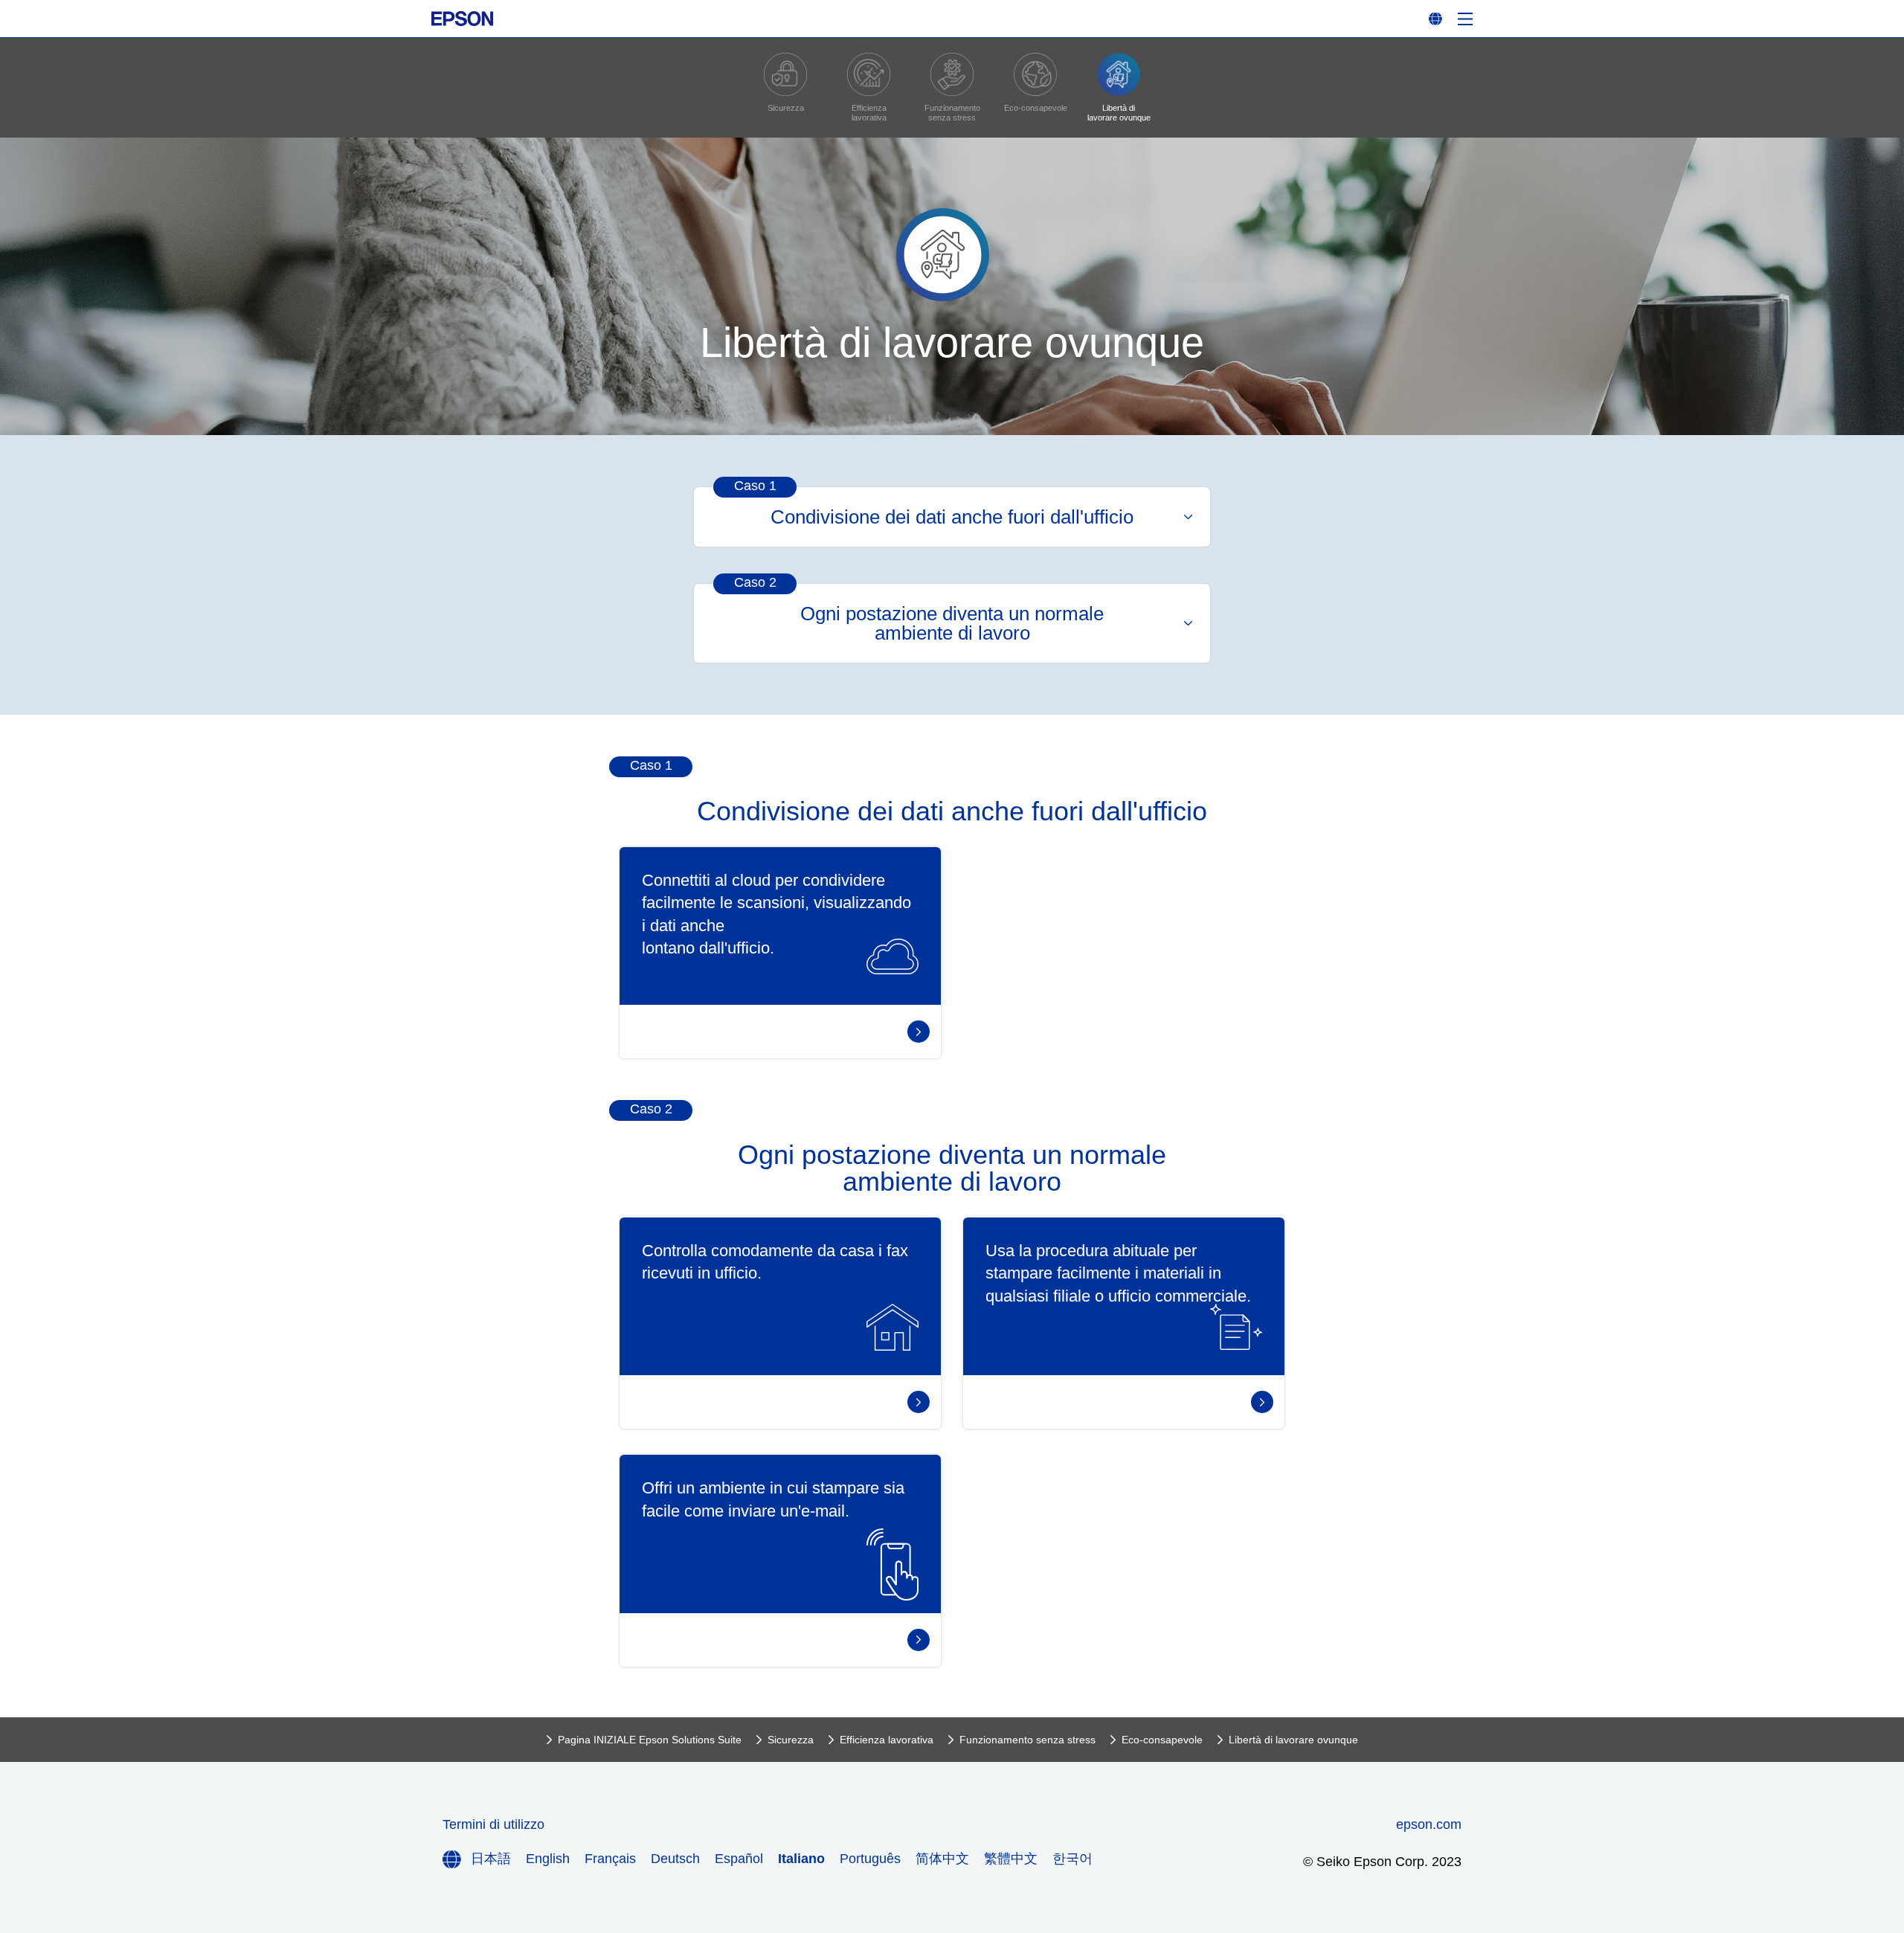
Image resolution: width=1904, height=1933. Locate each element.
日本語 (491, 1859)
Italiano (801, 1859)
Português (870, 1859)
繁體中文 (1011, 1859)
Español (739, 1859)
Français (610, 1859)
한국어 (1072, 1859)
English (548, 1859)
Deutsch (675, 1859)
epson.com (1429, 1824)
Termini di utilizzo (493, 1824)
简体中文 (942, 1859)
